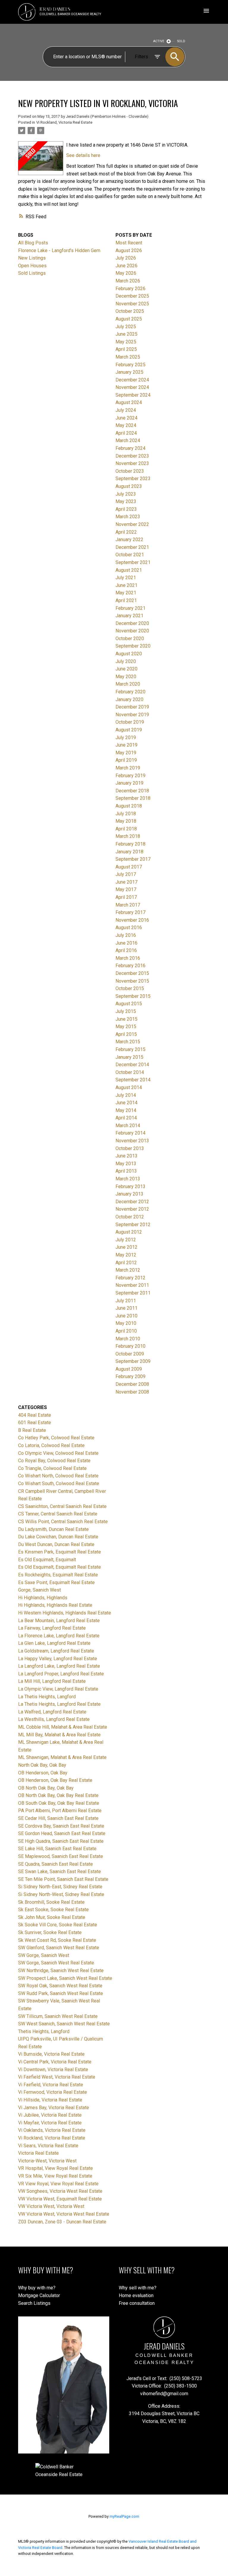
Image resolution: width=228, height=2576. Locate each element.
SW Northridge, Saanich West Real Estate (61, 1971)
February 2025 (130, 365)
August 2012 (129, 1232)
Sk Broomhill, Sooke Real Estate (51, 1902)
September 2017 (133, 859)
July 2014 (126, 1095)
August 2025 (129, 319)
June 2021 (126, 585)
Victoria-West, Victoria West (47, 2161)
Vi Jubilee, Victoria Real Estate (50, 2115)
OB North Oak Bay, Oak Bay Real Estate (58, 1795)
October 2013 (130, 1148)
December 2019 (132, 707)
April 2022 (126, 532)
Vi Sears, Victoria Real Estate (48, 2146)
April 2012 (126, 1263)
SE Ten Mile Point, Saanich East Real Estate (63, 1879)
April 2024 (126, 433)
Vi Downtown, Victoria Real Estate (53, 2070)
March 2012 (128, 1270)
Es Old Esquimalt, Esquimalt (47, 1560)
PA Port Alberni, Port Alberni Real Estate (60, 1811)
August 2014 (129, 1087)
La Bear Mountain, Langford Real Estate (59, 1621)
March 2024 (128, 440)
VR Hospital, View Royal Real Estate (56, 2168)
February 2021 (130, 608)
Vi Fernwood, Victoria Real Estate (53, 2092)
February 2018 (130, 844)
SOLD (181, 41)
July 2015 (126, 1011)
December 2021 (132, 547)
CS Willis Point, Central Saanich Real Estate (63, 1522)
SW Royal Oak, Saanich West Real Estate (60, 1986)
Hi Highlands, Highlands (43, 1598)
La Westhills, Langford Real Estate (54, 1719)
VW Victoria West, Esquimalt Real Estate (60, 2199)
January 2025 (129, 372)
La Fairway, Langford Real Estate (52, 1628)
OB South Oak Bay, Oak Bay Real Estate (59, 1803)
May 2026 (126, 273)
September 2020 (133, 646)
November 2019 (132, 715)
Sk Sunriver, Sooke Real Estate (50, 1932)
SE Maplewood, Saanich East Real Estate (61, 1856)
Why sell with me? (138, 2288)
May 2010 (126, 1323)
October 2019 (130, 722)
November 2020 (132, 631)
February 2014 (130, 1133)
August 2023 (129, 486)
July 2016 (126, 935)
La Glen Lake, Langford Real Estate (54, 1643)
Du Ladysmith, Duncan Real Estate (53, 1529)
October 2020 (130, 638)
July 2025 (126, 327)
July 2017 (126, 874)
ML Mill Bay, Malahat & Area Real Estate (59, 1735)
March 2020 (128, 684)
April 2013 (126, 1171)
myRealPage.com (124, 2516)
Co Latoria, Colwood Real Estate (51, 1445)
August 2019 (129, 730)
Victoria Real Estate (38, 2153)
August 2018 (129, 806)
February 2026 (130, 289)
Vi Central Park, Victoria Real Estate (55, 2062)
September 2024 (133, 395)
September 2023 (133, 479)
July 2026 (126, 258)
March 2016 (128, 958)
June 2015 (126, 1019)
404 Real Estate (35, 1415)
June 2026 (126, 266)
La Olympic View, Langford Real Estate (58, 1689)
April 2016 (126, 950)
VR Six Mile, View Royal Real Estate (55, 2176)
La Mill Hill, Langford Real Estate (52, 1681)
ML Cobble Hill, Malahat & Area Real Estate (63, 1727)
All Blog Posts (33, 243)
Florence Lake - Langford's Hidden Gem (59, 250)
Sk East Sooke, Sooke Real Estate (53, 1910)
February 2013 (130, 1186)
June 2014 (126, 1103)
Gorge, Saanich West (39, 1590)
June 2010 (126, 1316)
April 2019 (126, 760)
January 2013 (129, 1194)
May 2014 (126, 1110)
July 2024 (126, 410)
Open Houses (32, 266)
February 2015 (130, 1049)
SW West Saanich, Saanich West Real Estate (64, 2024)
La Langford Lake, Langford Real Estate (59, 1666)
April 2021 (126, 600)
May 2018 (126, 821)
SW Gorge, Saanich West (44, 1955)
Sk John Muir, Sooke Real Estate (52, 1917)
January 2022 (129, 539)
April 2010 (126, 1331)
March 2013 (128, 1179)
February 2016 (130, 966)
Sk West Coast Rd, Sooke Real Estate (57, 1940)
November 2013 (132, 1141)
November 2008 (132, 1392)
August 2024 (129, 402)
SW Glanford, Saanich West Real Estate (59, 1948)
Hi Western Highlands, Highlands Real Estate (65, 1613)
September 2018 (133, 798)
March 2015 (128, 1042)
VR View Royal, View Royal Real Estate (58, 2184)
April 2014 (126, 1118)
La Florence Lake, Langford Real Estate (59, 1636)
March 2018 (128, 836)
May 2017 (126, 889)
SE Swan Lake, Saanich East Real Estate (60, 1871)
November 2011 (132, 1285)
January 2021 (129, 616)
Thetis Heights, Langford (44, 2031)
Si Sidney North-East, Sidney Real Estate (60, 1887)
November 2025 (132, 304)
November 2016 (132, 920)
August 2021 (129, 570)
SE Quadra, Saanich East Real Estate (56, 1864)
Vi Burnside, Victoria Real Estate (51, 2054)
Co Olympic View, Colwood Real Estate (58, 1453)
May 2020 (126, 677)
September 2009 (133, 1361)
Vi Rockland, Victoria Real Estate (64, 122)
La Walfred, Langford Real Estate (52, 1712)
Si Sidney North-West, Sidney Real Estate (61, 1894)
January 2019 (129, 783)
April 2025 (126, 349)
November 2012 (132, 1209)
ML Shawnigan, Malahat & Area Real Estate (62, 1757)
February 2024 (130, 448)
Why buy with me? (37, 2288)
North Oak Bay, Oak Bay (42, 1765)
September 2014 (133, 1080)
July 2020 (126, 661)
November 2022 (132, 524)
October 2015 (130, 988)
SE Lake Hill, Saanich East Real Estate (57, 1849)
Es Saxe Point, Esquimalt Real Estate (56, 1582)
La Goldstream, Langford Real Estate (56, 1651)
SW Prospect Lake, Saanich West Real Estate (65, 1978)
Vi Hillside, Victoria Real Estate (50, 2100)
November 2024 (132, 387)
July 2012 (126, 1240)
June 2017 (126, 882)
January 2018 (129, 852)
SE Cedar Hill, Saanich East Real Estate (58, 1818)
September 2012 (133, 1225)
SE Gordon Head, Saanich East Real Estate (62, 1833)
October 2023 (130, 471)
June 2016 (126, 943)
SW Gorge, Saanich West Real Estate (56, 1963)
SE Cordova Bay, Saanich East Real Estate (61, 1826)
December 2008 (132, 1384)
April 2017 (126, 897)
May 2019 (126, 753)
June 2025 (126, 334)
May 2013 (126, 1164)
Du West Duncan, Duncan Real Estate (56, 1544)
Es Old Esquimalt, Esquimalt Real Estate (60, 1567)
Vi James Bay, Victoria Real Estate (54, 2108)
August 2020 (129, 654)
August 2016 (129, 927)
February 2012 (130, 1278)
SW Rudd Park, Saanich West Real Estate (61, 1993)
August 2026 (129, 250)
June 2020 (126, 669)
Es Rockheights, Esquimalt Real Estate (58, 1575)
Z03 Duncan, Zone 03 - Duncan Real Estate (62, 2222)
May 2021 (126, 593)
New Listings (32, 258)
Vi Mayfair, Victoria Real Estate (50, 2123)
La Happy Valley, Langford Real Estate (58, 1659)
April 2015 (126, 1034)
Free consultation (137, 2303)
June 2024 (126, 418)
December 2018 (132, 791)
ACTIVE (159, 41)
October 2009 (130, 1354)
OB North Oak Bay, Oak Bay (46, 1788)
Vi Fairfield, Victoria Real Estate (51, 2085)
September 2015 (133, 996)
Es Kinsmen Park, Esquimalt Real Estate (60, 1552)
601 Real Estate (35, 1423)
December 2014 (132, 1065)
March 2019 (128, 768)
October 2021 (130, 555)
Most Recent (129, 243)
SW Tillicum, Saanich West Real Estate (58, 2016)
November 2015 (132, 981)
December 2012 (132, 1202)
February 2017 (130, 912)
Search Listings (34, 2303)
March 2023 (128, 517)
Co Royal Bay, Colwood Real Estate (54, 1461)
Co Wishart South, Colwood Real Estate (59, 1483)
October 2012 (130, 1217)
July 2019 (126, 738)
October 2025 (130, 311)
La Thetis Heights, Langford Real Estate (59, 1704)
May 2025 (126, 342)
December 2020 (132, 623)
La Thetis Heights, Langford (47, 1697)
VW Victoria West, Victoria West (51, 2206)
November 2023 (132, 463)
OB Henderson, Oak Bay (43, 1773)
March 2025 (128, 357)
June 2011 (126, 1308)
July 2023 (126, 494)
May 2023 (126, 501)
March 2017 (128, 905)
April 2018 (126, 829)
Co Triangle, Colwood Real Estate (52, 1468)
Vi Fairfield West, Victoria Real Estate (57, 2077)
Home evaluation (136, 2295)
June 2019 (126, 745)
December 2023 (132, 456)
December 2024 (132, 380)
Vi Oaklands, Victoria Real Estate (52, 2130)
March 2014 (128, 1126)
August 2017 (129, 867)
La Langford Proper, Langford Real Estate (61, 1674)
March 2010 (128, 1339)
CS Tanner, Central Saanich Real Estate (58, 1514)
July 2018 (126, 814)
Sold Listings (32, 273)
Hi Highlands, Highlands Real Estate (55, 1605)
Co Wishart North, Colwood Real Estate (58, 1476)
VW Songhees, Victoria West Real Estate (60, 2191)
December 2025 (132, 296)
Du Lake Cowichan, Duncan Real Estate (58, 1537)
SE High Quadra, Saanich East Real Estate (61, 1841)
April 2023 (126, 509)
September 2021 (133, 562)
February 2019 (130, 776)
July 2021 (126, 578)
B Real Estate (32, 1430)
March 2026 (128, 281)
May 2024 (126, 425)
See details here (83, 155)
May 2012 (126, 1255)
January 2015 (129, 1057)
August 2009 (129, 1369)
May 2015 (126, 1027)
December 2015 (132, 973)
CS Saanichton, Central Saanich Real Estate (62, 1506)
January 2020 (129, 699)
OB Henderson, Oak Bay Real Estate (55, 1780)
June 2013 (126, 1156)
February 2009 (130, 1376)
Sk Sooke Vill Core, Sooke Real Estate (58, 1925)
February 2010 (130, 1346)
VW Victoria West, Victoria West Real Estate (64, 2214)
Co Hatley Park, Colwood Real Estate (56, 1438)
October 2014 (130, 1072)
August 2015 (129, 1004)
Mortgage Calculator (39, 2295)
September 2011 (133, 1293)
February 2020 (130, 692)
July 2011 (126, 1301)
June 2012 (126, 1247)
